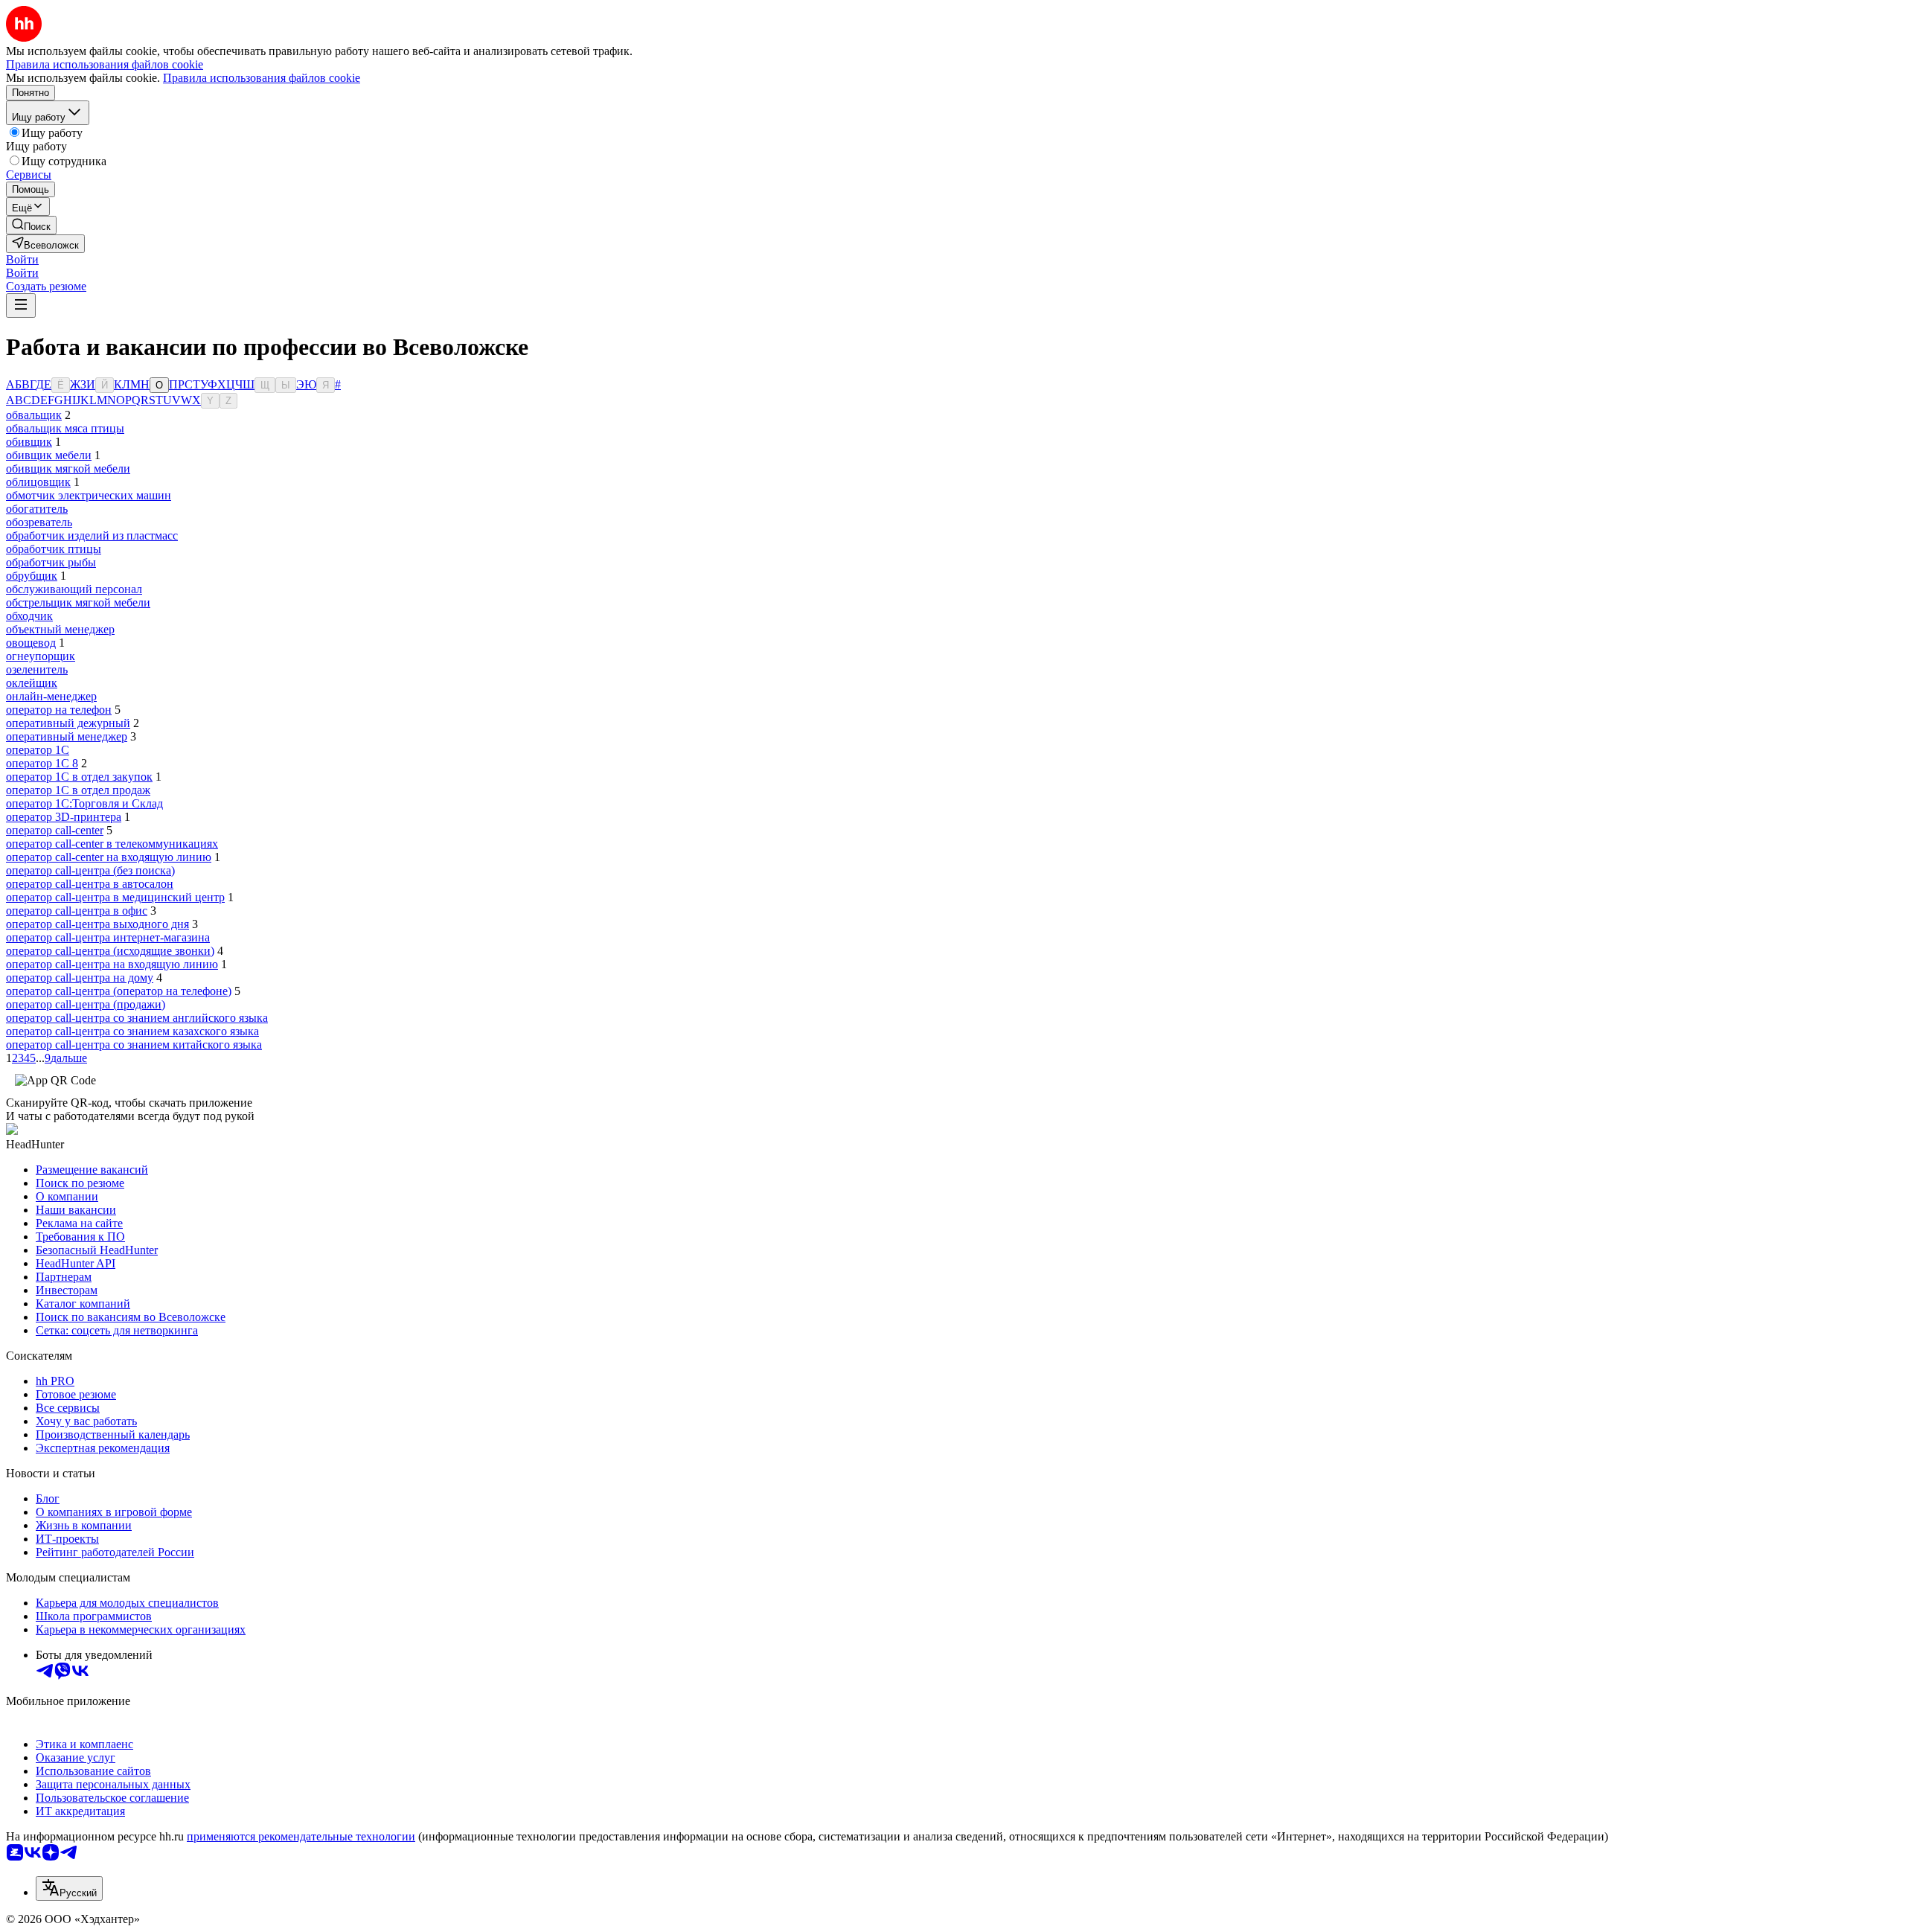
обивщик (29, 442)
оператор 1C (38, 750)
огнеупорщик (41, 656)
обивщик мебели (49, 455)
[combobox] (69, 1888)
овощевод (31, 643)
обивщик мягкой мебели (68, 468)
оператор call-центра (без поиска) (90, 870)
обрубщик (32, 576)
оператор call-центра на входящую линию (112, 964)
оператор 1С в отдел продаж (78, 790)
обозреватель (39, 522)
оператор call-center (55, 830)
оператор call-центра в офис (77, 911)
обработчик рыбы (51, 562)
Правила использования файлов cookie (262, 78)
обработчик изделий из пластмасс (92, 535)
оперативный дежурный (68, 723)
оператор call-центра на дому (80, 978)
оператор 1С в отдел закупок (79, 777)
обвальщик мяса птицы (65, 428)
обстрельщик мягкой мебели (78, 602)
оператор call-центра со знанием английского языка (137, 1018)
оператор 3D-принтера (64, 817)
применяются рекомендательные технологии (301, 1836)
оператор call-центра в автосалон (90, 884)
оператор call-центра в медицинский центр (115, 897)
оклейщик (32, 683)
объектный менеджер (60, 629)
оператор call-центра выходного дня (97, 924)
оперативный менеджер (67, 736)
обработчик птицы (54, 549)
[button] (22, 259)
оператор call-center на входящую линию (109, 857)
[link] (31, 225)
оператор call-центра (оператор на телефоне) (119, 991)
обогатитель (37, 509)
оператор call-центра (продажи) (86, 1004)
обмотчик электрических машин (89, 495)
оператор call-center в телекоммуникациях (112, 844)
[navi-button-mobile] (21, 306)
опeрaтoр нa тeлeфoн (59, 710)
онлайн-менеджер (51, 696)
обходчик (29, 616)
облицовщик (38, 482)
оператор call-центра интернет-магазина (108, 937)
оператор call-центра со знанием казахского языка (132, 1031)
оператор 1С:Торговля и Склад (84, 803)
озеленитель (37, 669)
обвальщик (34, 415)
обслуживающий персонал (74, 589)
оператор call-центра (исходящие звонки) (110, 951)
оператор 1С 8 (42, 763)
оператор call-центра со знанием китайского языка (134, 1045)
